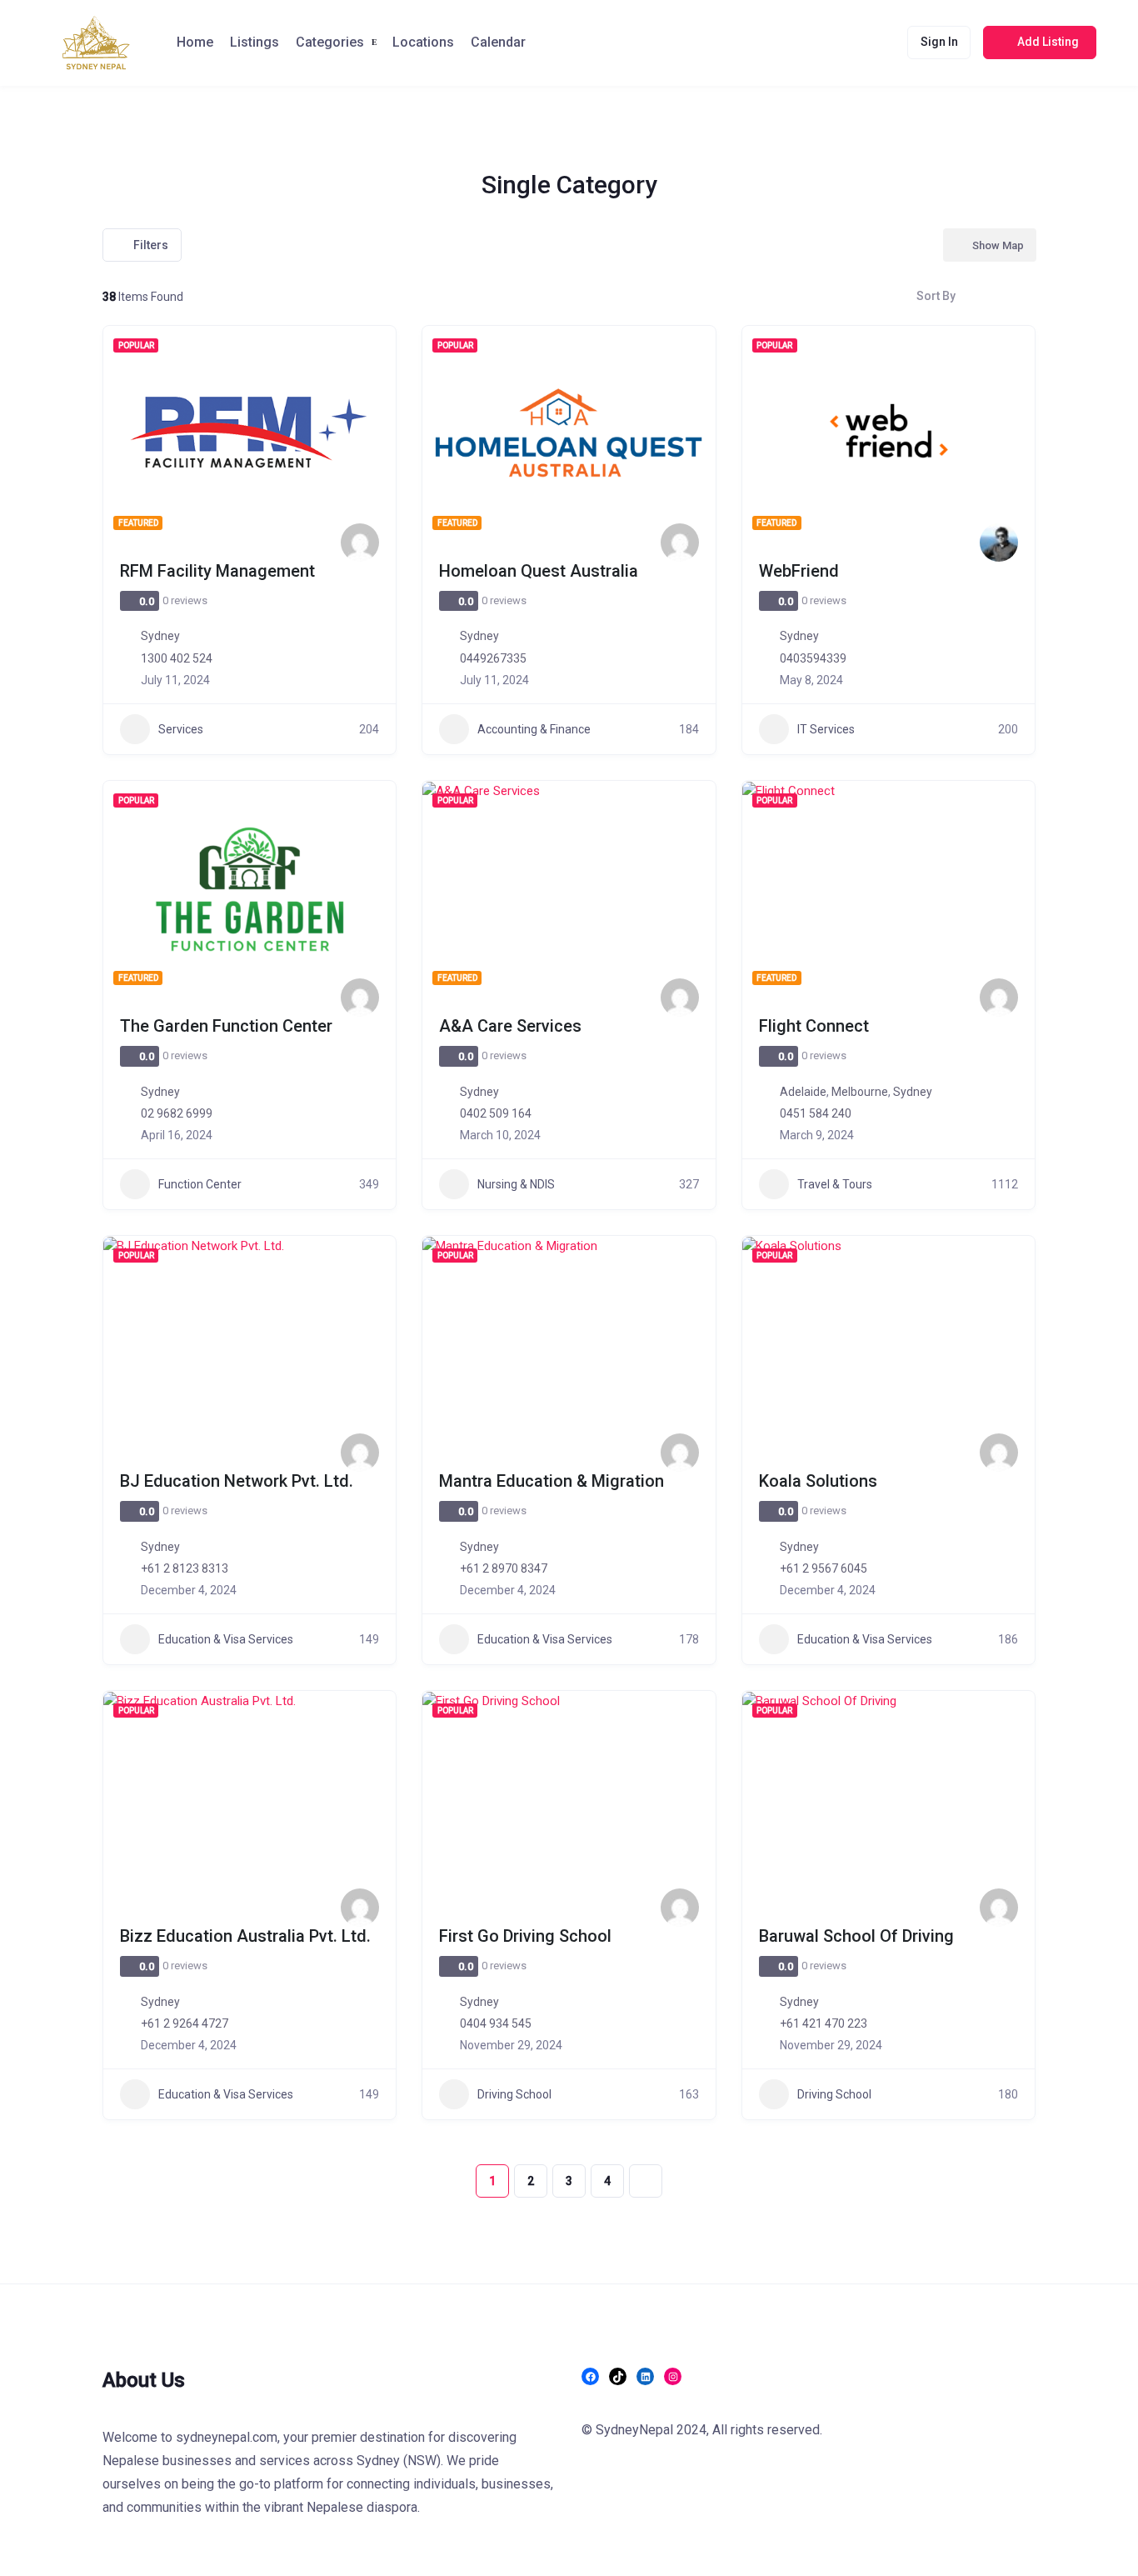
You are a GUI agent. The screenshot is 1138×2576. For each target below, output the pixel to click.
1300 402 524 (177, 658)
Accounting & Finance (534, 729)
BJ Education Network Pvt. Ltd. (237, 1481)
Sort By (936, 296)
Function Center (200, 1184)
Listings (255, 42)
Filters (151, 245)
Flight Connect (814, 1026)
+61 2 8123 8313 (185, 1568)
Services (181, 729)
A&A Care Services (510, 1026)
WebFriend (799, 571)
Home (195, 42)
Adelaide (803, 1092)
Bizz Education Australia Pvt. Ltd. (245, 1936)
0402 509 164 (496, 1113)
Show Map (998, 245)
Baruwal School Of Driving (856, 1936)
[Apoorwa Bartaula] (360, 1453)
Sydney (160, 636)
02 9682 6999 (177, 1113)
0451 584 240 (816, 1113)
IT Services (826, 729)
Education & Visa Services (226, 1639)
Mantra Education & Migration (552, 1481)
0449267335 (493, 658)
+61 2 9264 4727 (185, 2023)
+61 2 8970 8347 (504, 1568)
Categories (330, 42)
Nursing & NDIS (516, 1184)
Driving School (514, 2094)
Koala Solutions (818, 1481)
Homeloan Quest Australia (539, 571)
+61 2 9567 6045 (824, 1568)
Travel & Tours (835, 1184)
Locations (423, 42)
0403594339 (813, 658)
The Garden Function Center (226, 1026)
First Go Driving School (525, 1936)
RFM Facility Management (217, 571)
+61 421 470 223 (824, 2023)
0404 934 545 (496, 2023)
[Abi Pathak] (360, 543)
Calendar (498, 42)
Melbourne (860, 1092)
